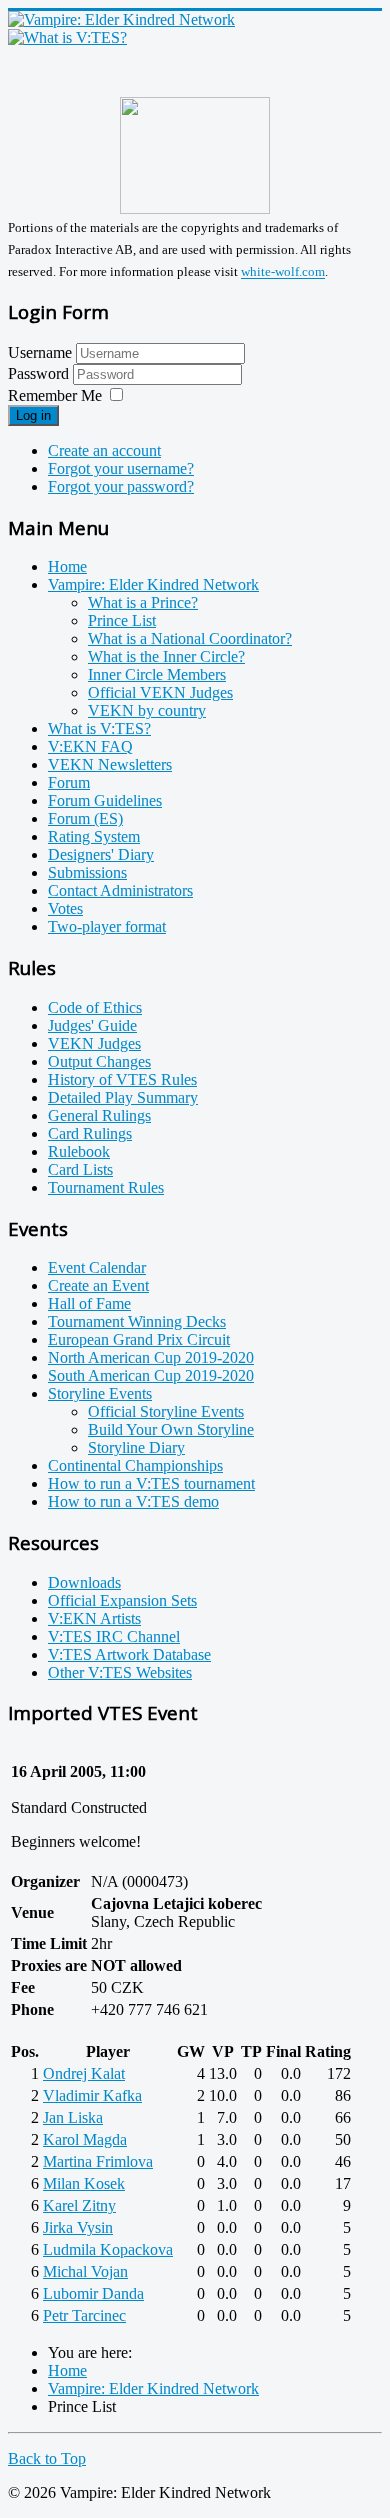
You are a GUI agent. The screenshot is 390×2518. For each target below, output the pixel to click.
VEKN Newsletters (110, 764)
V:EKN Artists (94, 1618)
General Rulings (99, 1115)
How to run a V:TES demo (133, 1501)
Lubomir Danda (93, 2293)
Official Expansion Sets (122, 1600)
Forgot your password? (121, 486)
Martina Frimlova (98, 2161)
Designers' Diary (101, 854)
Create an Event (98, 1285)
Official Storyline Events (166, 1411)
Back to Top (47, 2458)
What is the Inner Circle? (166, 656)
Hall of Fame (89, 1303)
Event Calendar (97, 1267)
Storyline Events (100, 1393)
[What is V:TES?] (67, 37)
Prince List (122, 620)
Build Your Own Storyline (171, 1429)
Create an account (104, 450)
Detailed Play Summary (123, 1097)
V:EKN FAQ (90, 746)
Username (40, 352)
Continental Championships (135, 1465)
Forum (69, 782)
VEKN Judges (94, 1043)
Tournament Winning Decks (137, 1321)
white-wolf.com (283, 272)
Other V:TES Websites (120, 1672)
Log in (33, 415)
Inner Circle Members (157, 674)
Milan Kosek (84, 2183)
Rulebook (79, 1151)
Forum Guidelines (105, 800)
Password (40, 373)
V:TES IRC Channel (114, 1636)
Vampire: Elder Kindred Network (153, 584)
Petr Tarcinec (84, 2315)
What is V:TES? (99, 728)
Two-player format (107, 926)
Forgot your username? (121, 468)
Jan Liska (73, 2117)
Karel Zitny (79, 2205)
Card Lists (80, 1169)
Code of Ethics (95, 1007)
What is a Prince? (143, 602)
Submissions (87, 872)
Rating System (94, 836)
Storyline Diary (136, 1447)
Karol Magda (85, 2139)
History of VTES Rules (122, 1079)
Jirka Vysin (78, 2227)
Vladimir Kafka (92, 2095)
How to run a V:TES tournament (151, 1483)
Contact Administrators (120, 890)
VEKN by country (147, 710)
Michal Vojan (85, 2271)
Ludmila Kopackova (108, 2249)
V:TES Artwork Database (129, 1654)
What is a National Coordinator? (190, 638)
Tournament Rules (106, 1187)
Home (67, 566)
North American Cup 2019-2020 (151, 1357)
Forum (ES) (85, 818)
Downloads (84, 1582)
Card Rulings (90, 1133)
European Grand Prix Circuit (139, 1339)
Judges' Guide (92, 1025)
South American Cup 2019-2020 (151, 1375)
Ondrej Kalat (84, 2073)
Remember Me (55, 395)
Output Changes (99, 1061)
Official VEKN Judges (160, 692)
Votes (65, 908)
